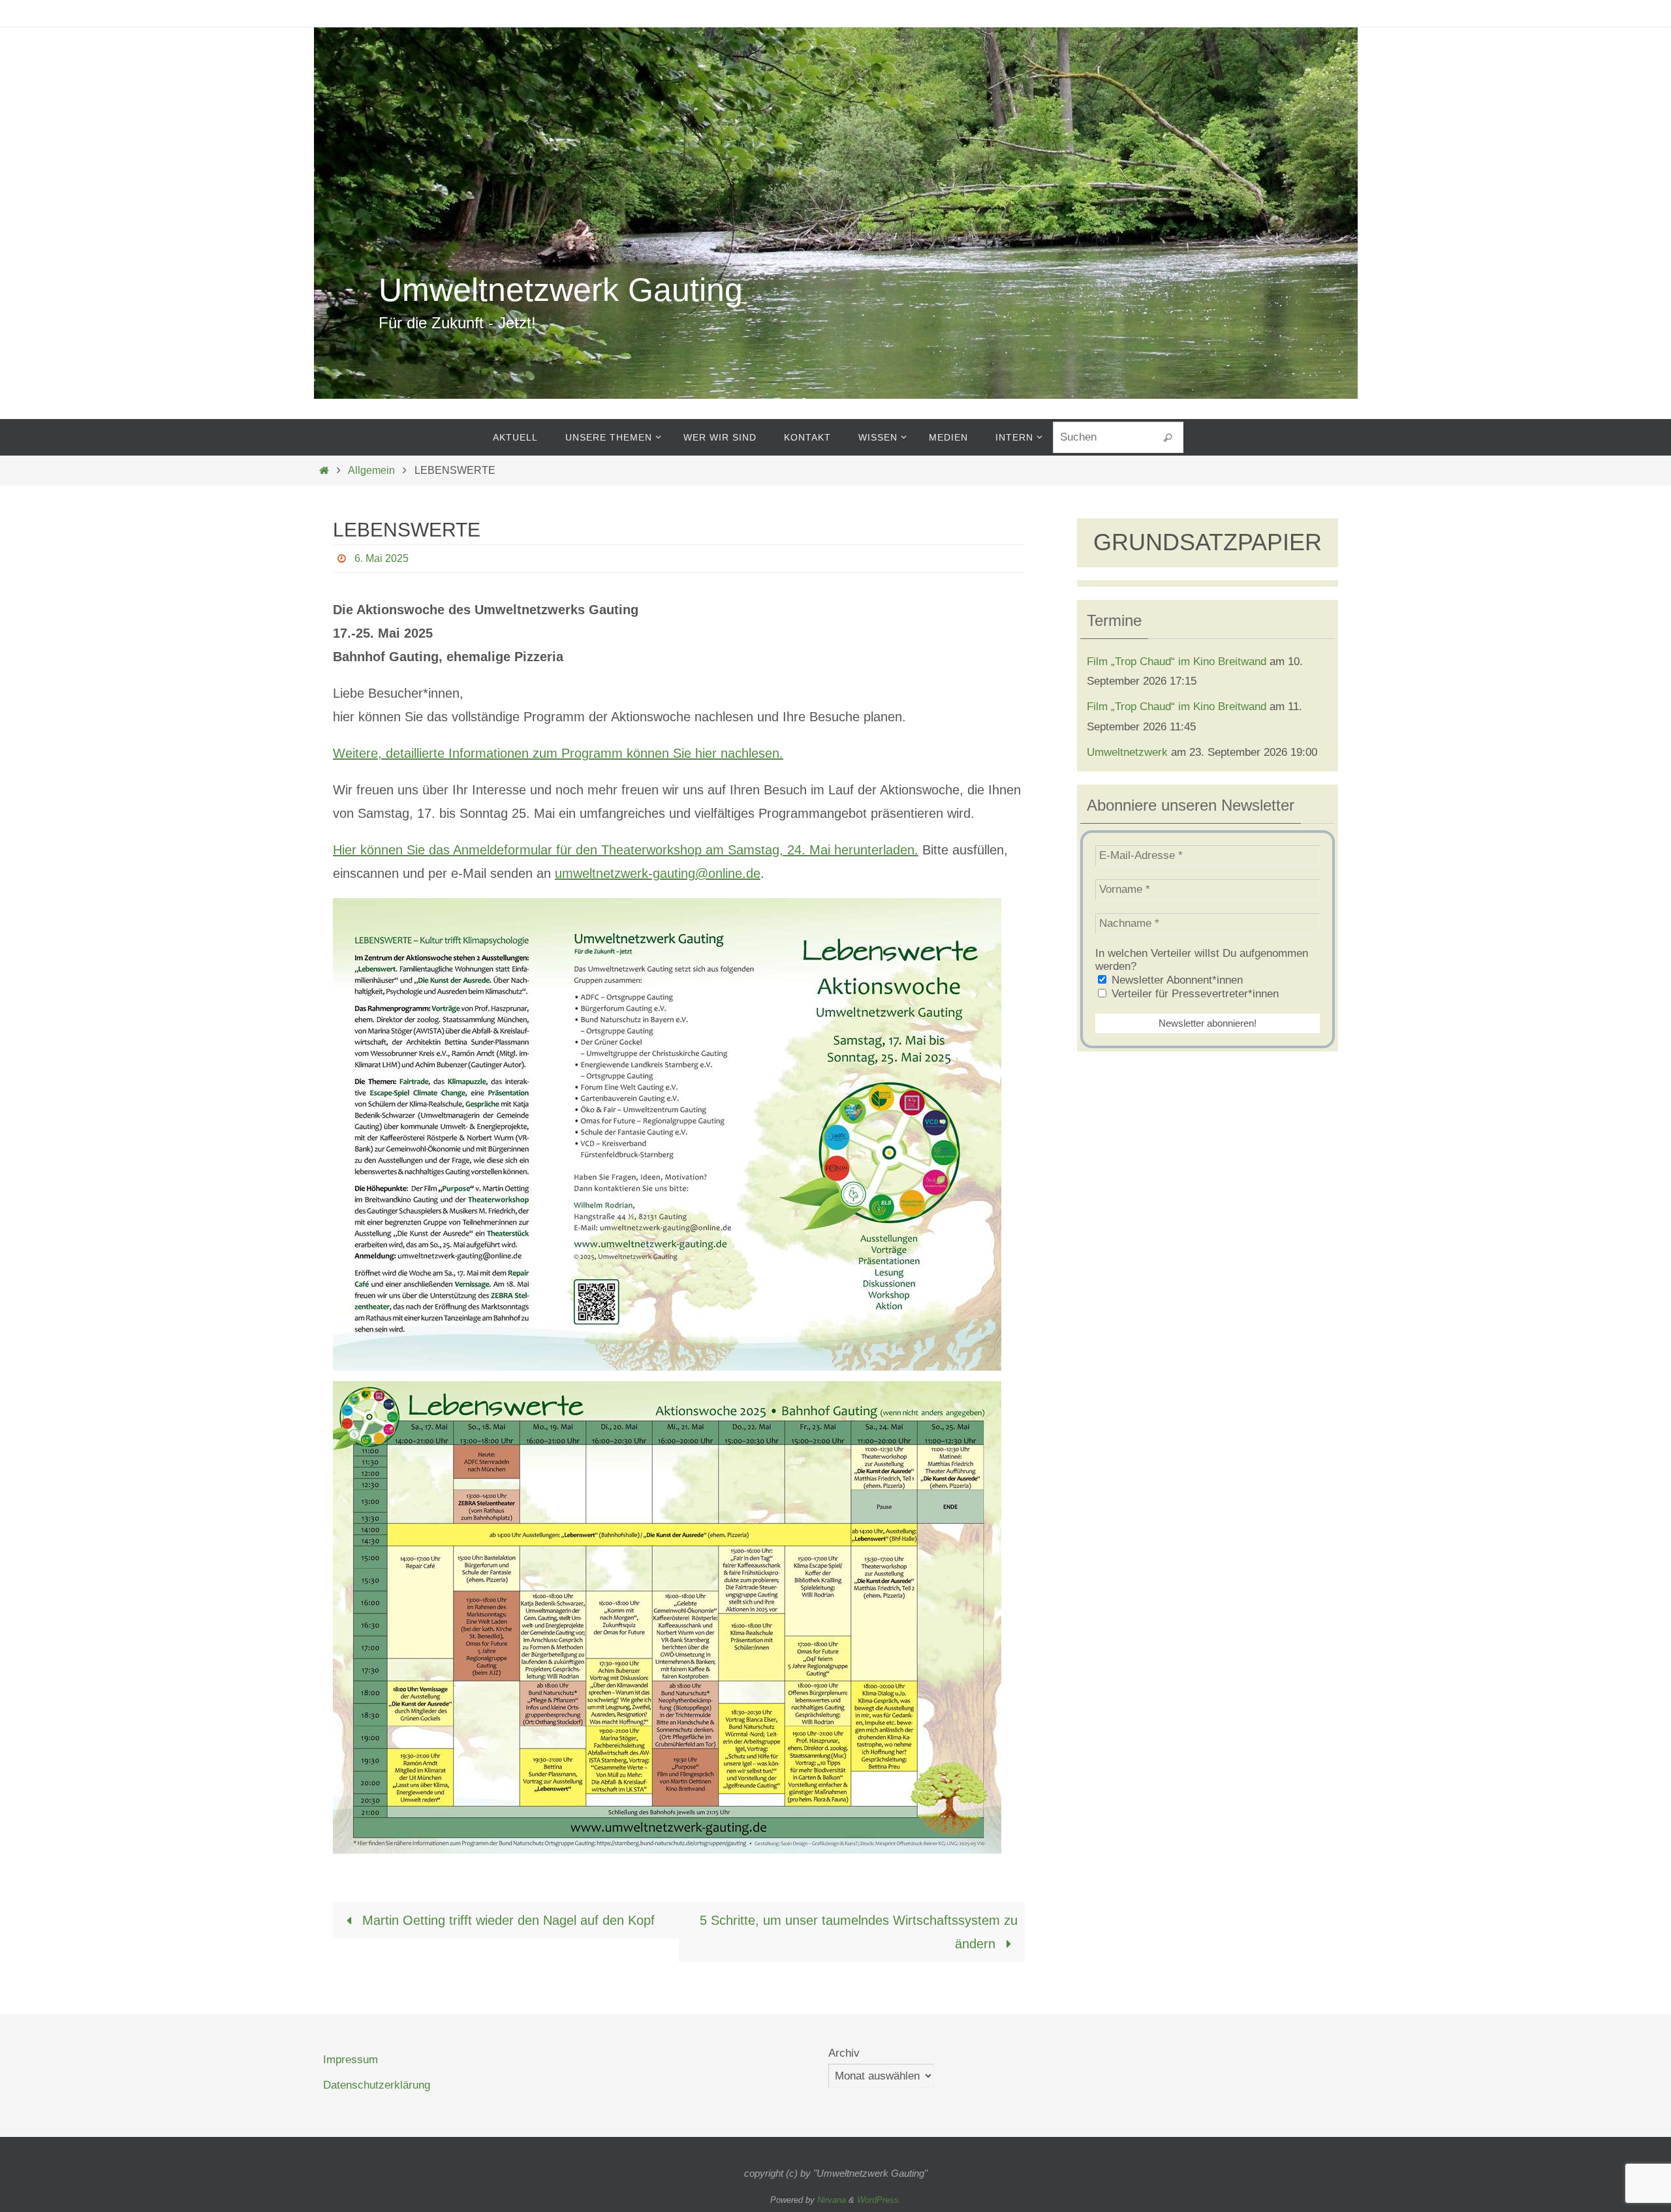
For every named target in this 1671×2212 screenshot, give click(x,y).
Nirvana (832, 2200)
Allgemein (371, 470)
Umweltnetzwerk (1127, 752)
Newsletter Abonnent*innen (1176, 980)
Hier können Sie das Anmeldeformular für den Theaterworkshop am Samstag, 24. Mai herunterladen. (626, 850)
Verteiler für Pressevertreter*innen (1194, 994)
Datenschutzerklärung (377, 2085)
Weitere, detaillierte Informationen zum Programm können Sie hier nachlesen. (558, 753)
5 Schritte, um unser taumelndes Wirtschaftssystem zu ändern (859, 1932)
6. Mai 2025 (382, 558)
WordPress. (879, 2200)
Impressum (351, 2060)
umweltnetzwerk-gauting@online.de (658, 873)
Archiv (844, 2053)
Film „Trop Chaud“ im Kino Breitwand (1177, 662)
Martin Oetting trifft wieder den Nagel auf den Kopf (507, 1920)
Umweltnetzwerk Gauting (561, 290)
